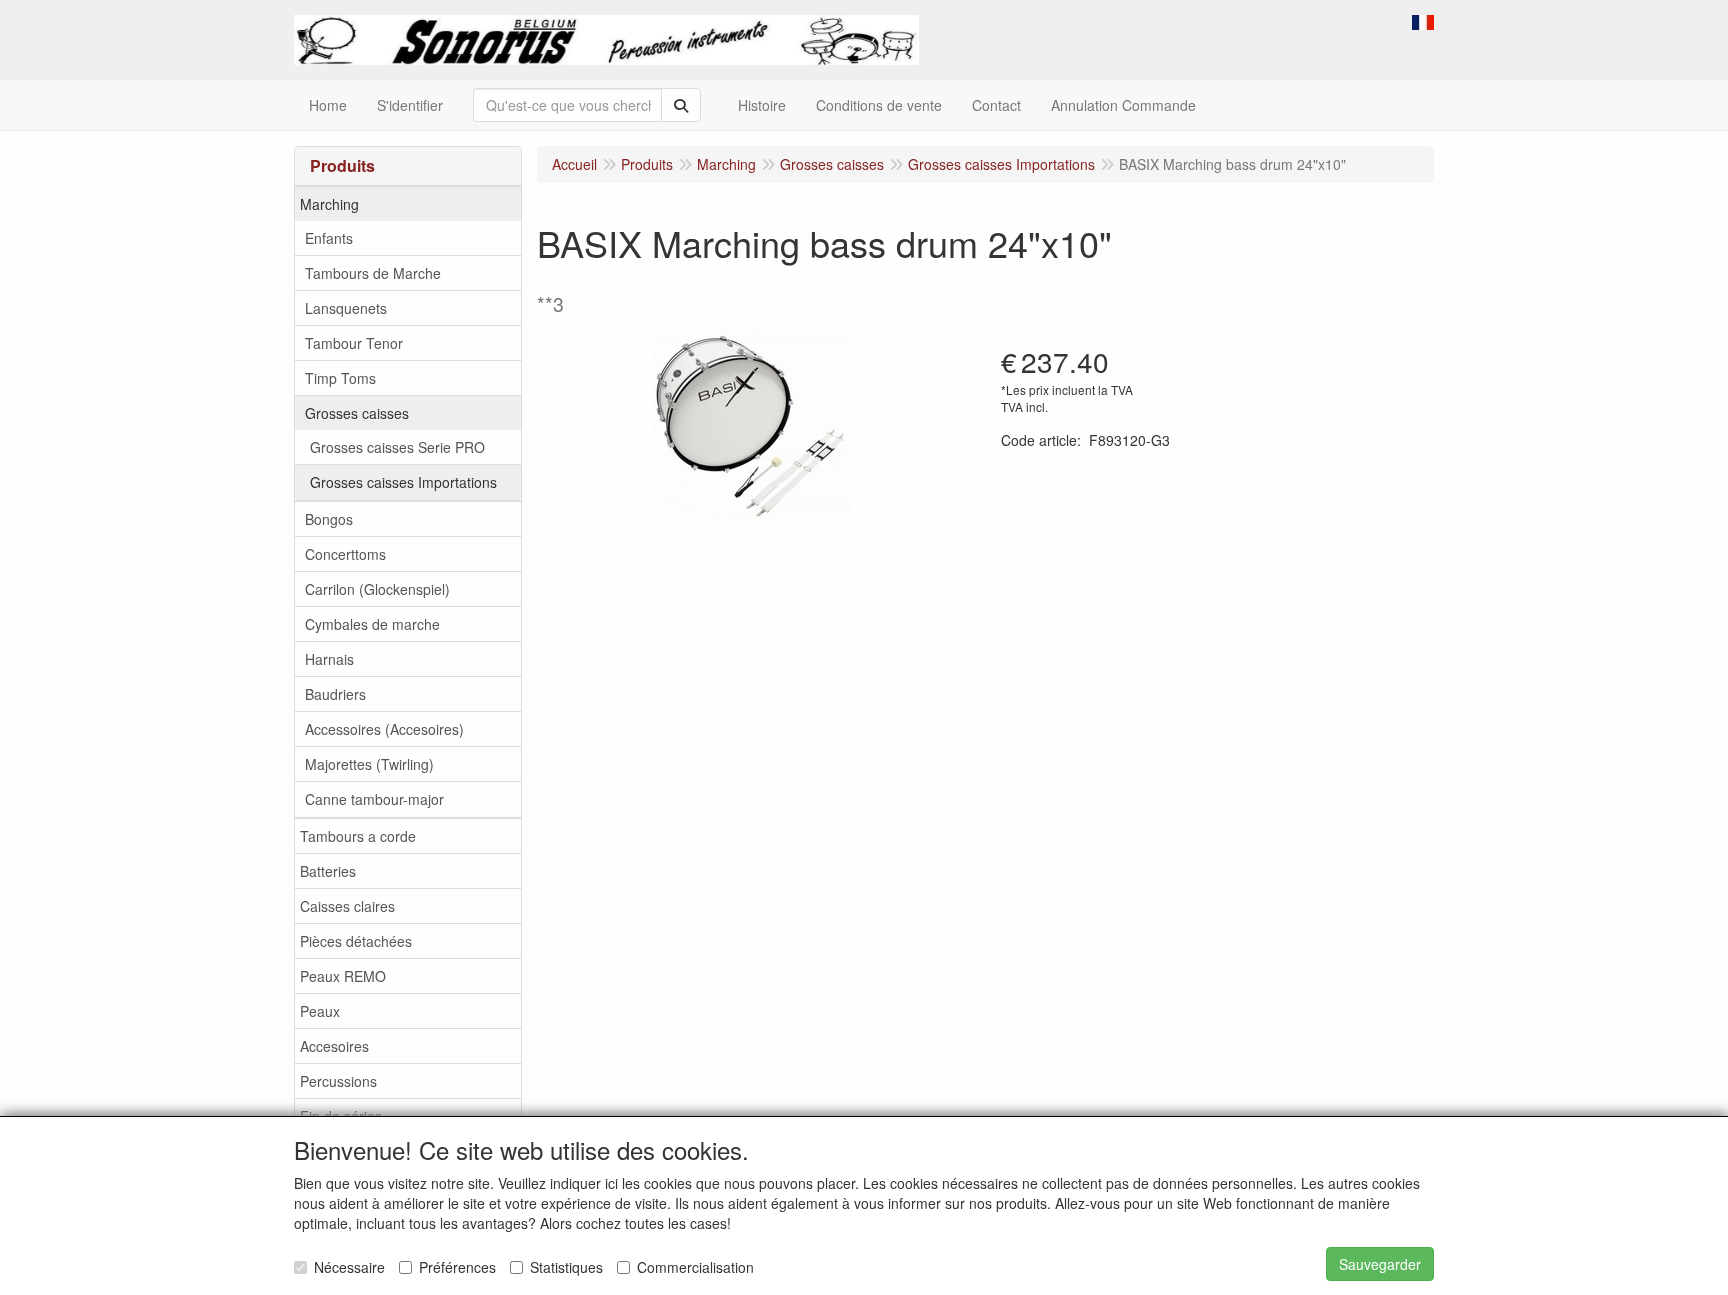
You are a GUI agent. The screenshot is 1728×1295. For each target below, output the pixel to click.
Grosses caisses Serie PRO (397, 447)
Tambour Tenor (354, 343)
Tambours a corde (358, 836)
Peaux (320, 1011)
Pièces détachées (356, 941)
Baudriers (335, 694)
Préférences (457, 1267)
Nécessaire (349, 1267)
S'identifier (410, 105)
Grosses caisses (357, 413)
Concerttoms (345, 554)
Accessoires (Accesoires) (384, 729)
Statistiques (566, 1267)
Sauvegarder (1380, 1264)
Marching (329, 204)
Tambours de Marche (373, 273)
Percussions (338, 1081)
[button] (1423, 20)
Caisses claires (347, 906)
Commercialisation (695, 1267)
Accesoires (334, 1046)
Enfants (329, 238)
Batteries (328, 871)
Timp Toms (340, 378)
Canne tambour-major (374, 799)
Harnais (329, 659)
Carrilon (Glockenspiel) (377, 589)
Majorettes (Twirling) (369, 764)
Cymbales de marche (372, 624)
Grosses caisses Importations (403, 482)
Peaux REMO (343, 976)
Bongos (329, 519)
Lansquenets (346, 308)
